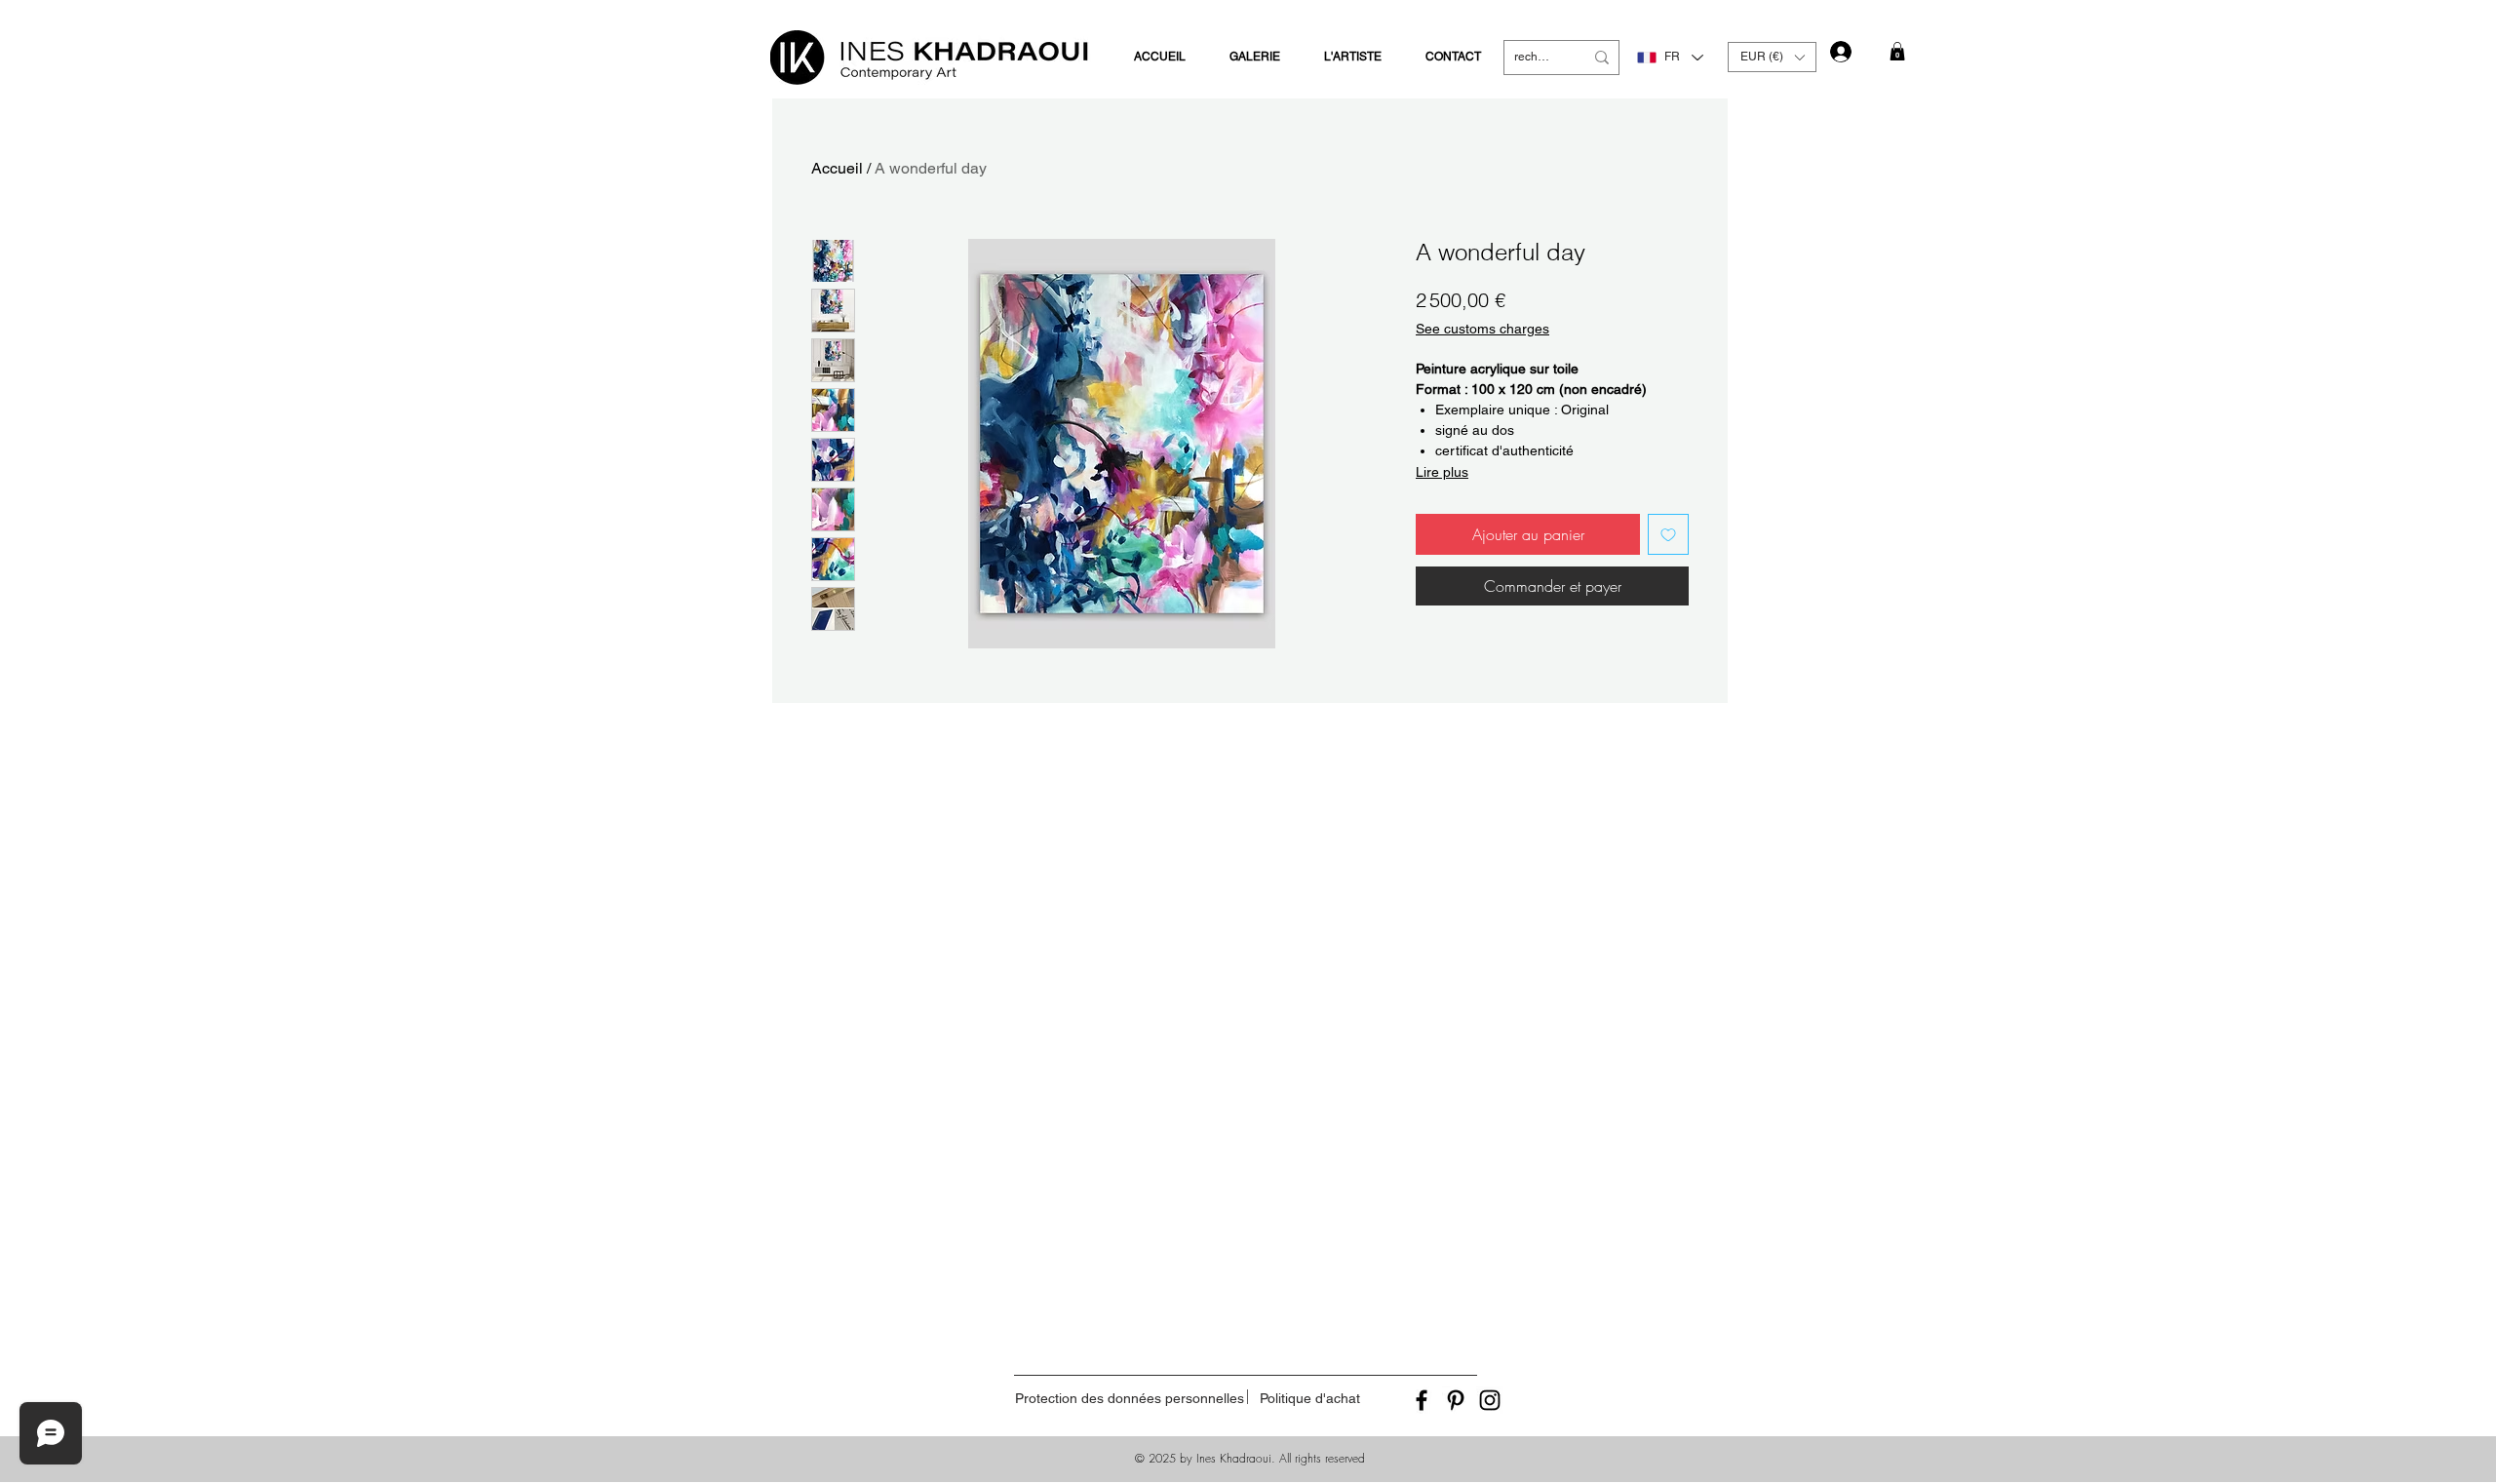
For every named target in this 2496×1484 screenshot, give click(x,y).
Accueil (837, 168)
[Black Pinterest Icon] (1456, 1400)
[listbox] (1772, 57)
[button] (1772, 57)
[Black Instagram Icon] (1490, 1400)
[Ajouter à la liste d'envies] (1668, 534)
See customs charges (1482, 329)
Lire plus (1442, 472)
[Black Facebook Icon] (1422, 1400)
